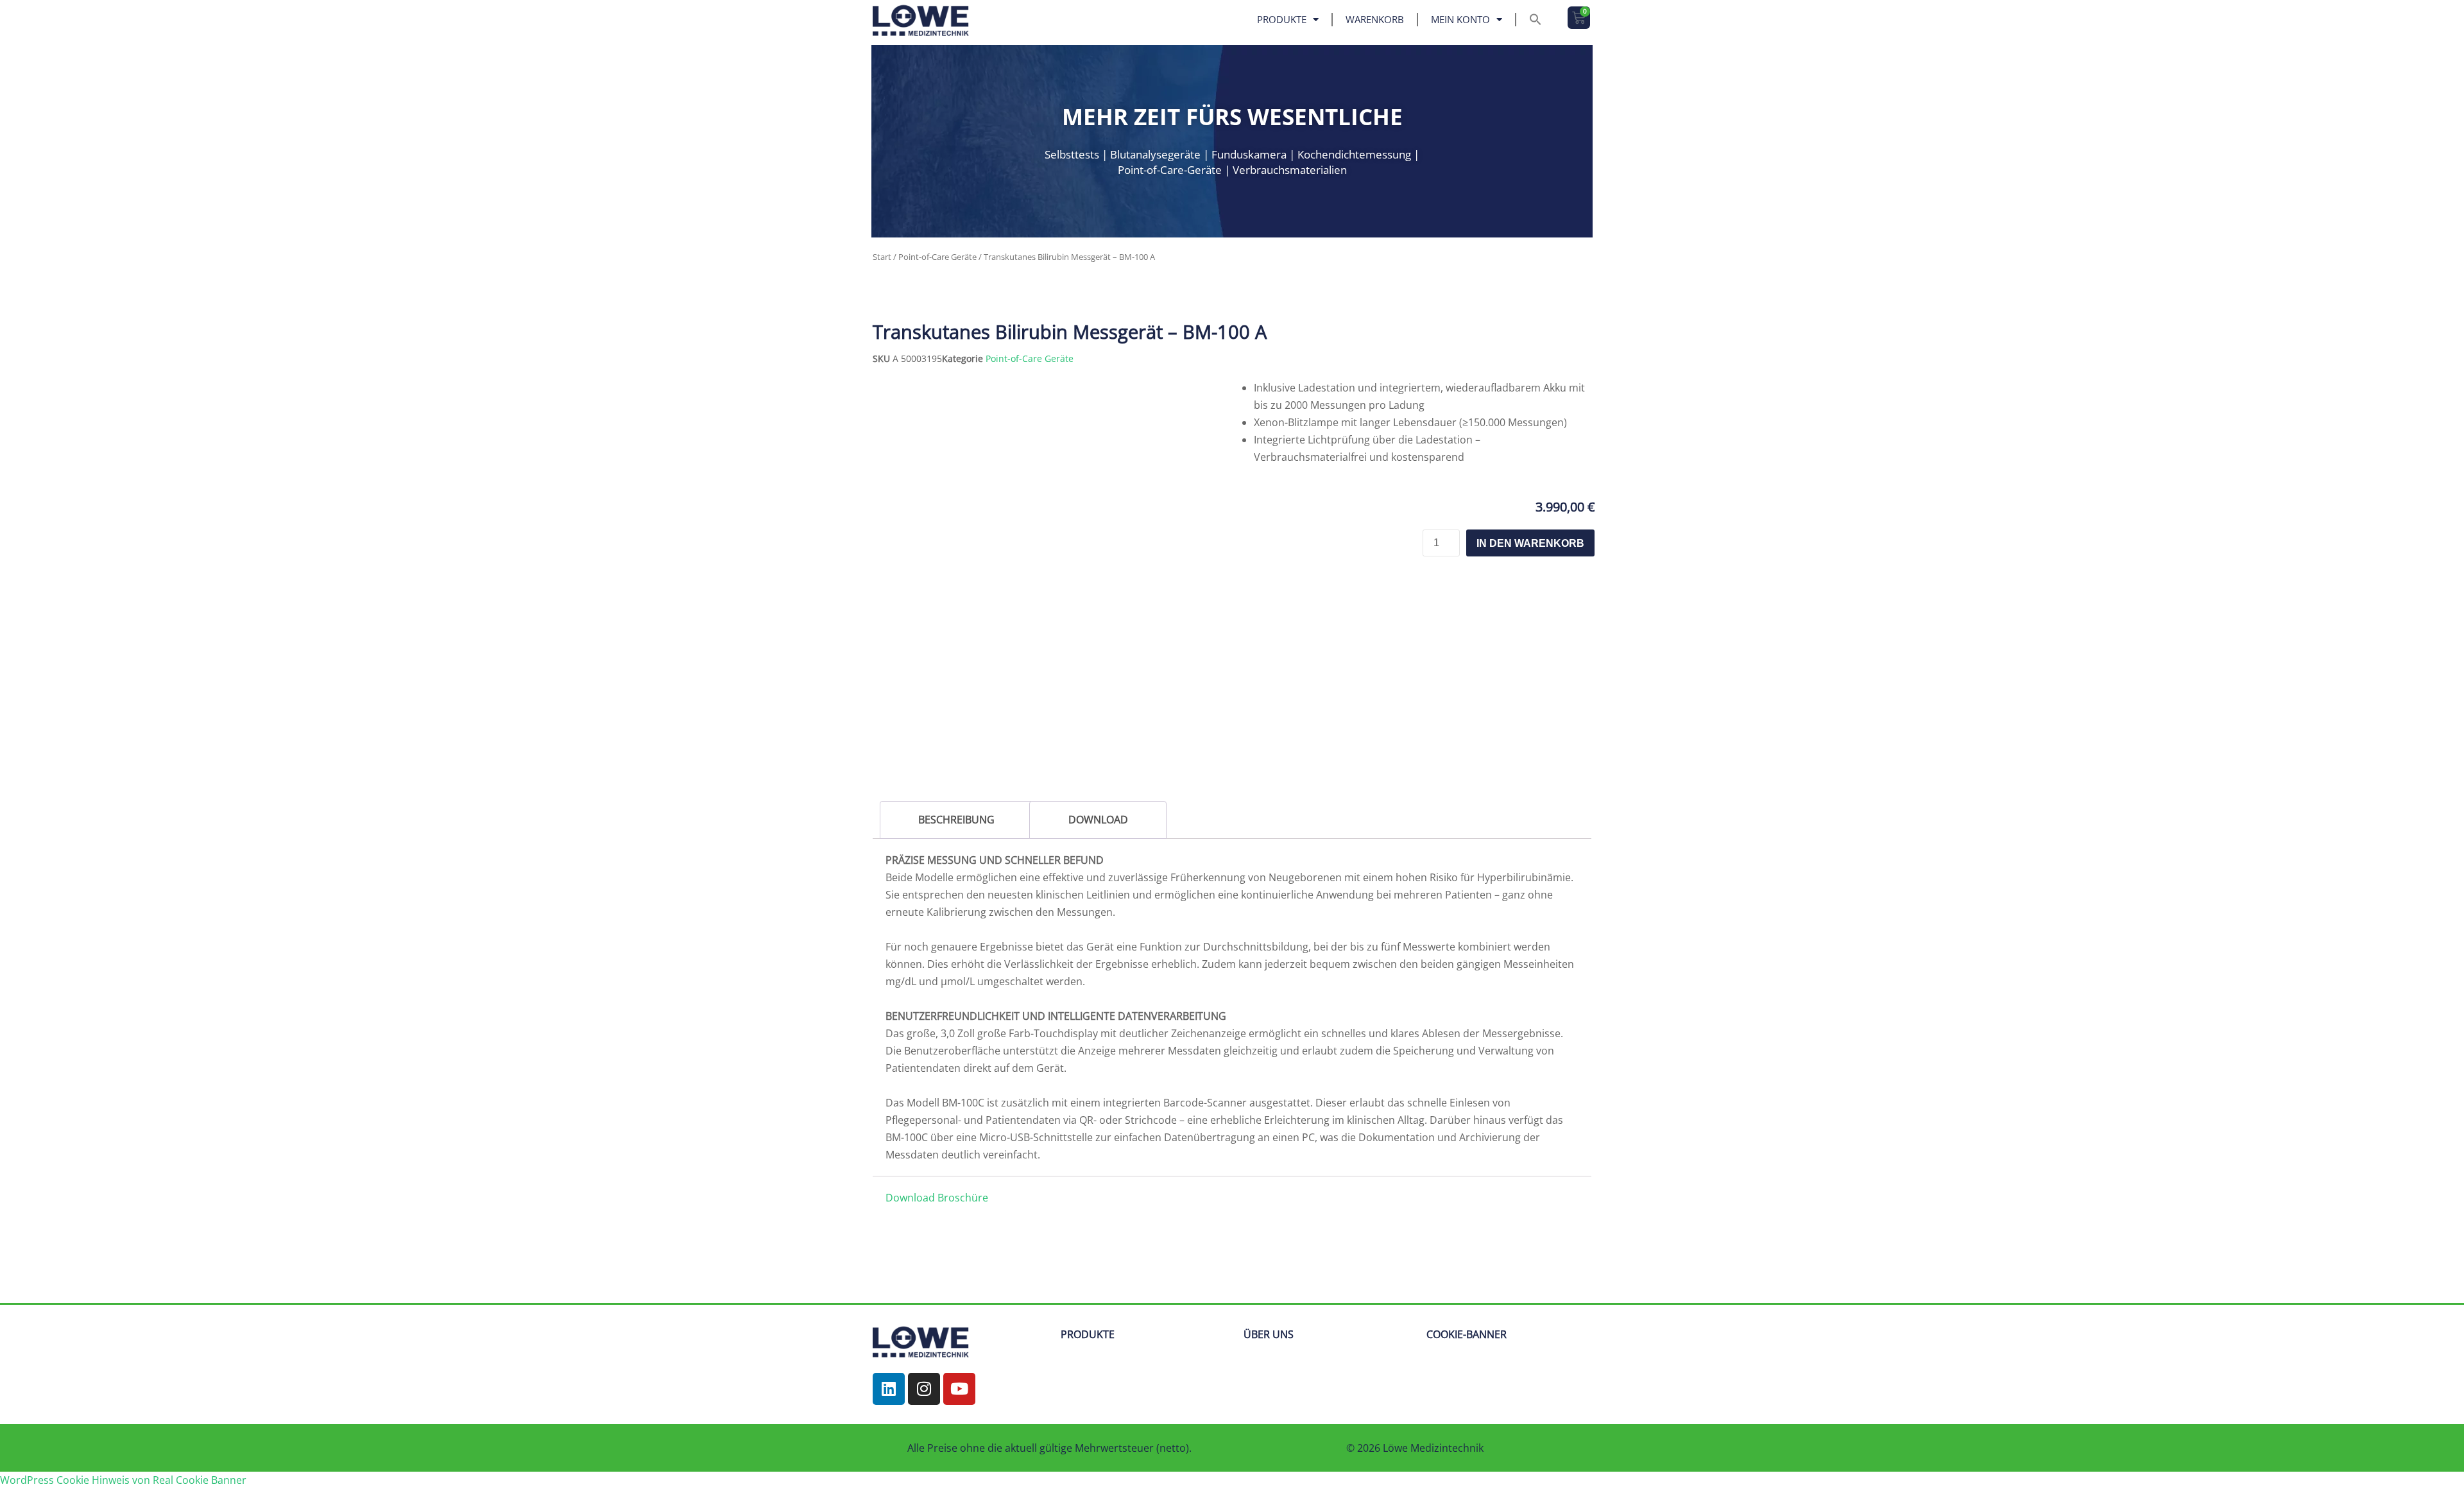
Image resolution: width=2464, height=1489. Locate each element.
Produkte (1282, 19)
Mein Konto (1460, 19)
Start (882, 257)
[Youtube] (959, 1346)
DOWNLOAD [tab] (1098, 820)
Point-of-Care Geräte (937, 257)
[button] (1536, 19)
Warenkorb (1375, 19)
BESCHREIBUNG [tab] (956, 820)
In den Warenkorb (1530, 543)
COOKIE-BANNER (1467, 1291)
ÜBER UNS (1269, 1291)
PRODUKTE (1088, 1291)
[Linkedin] (889, 1346)
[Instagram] (924, 1346)
